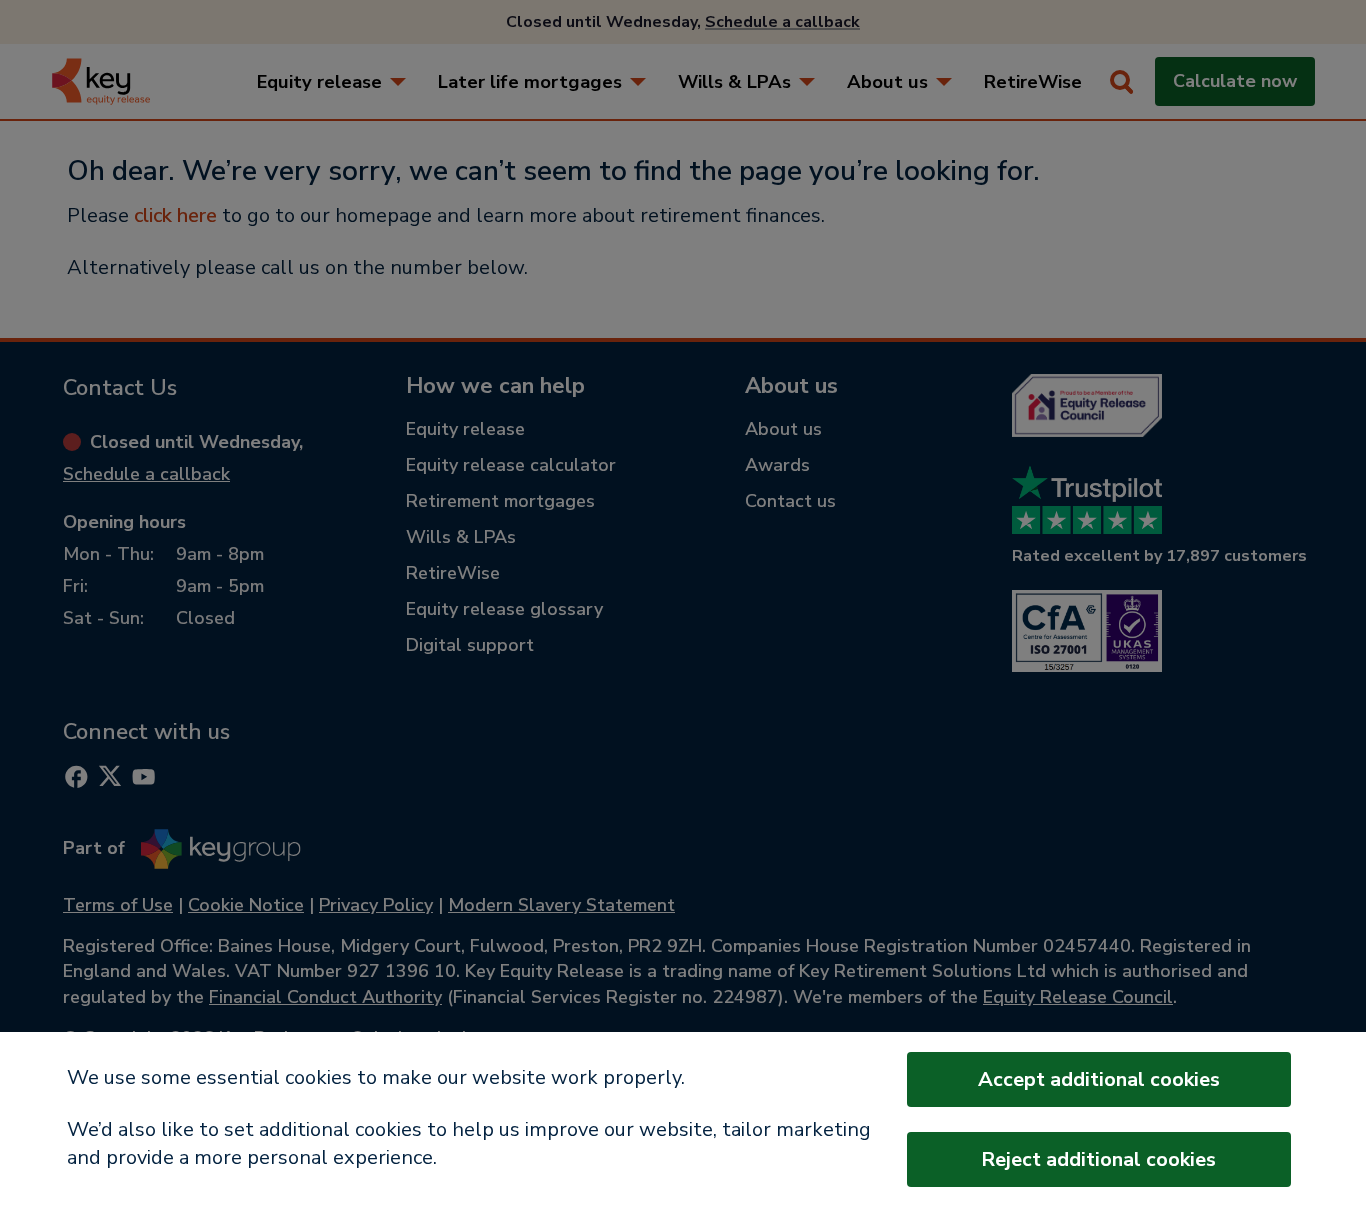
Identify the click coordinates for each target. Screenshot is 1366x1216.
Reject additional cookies (1098, 1159)
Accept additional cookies (1099, 1079)
